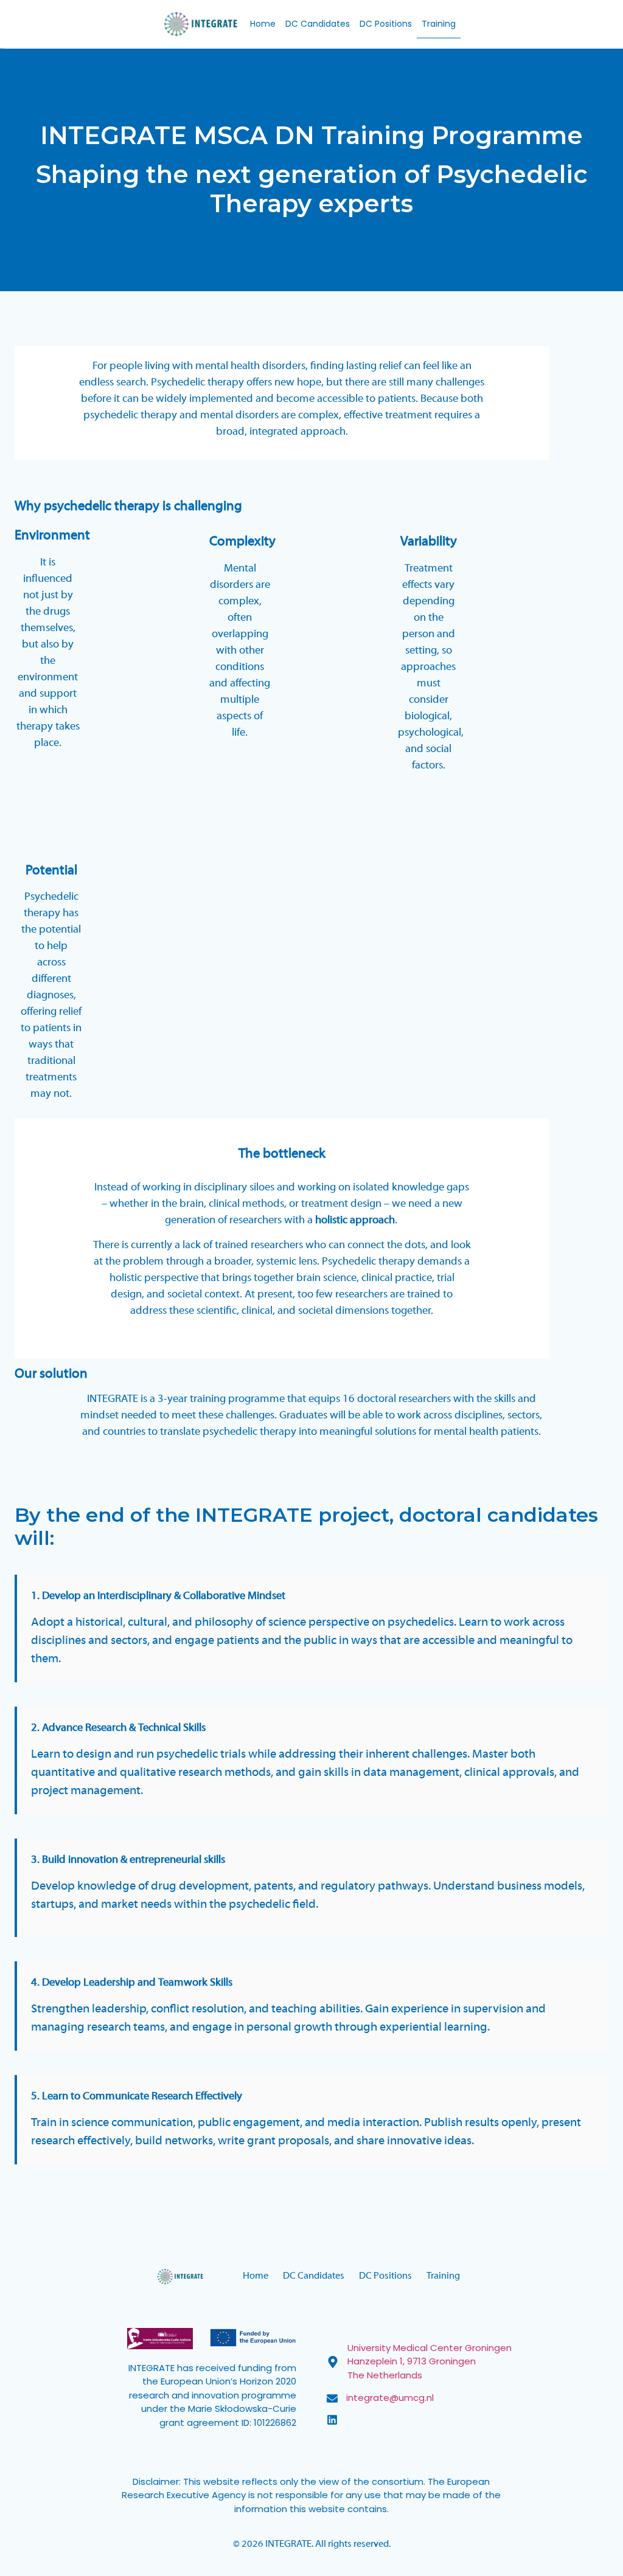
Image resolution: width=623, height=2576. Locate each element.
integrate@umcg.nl (390, 2398)
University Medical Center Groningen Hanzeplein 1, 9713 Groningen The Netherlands (430, 2361)
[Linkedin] (332, 2420)
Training (439, 24)
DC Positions (386, 24)
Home (263, 24)
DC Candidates (318, 24)
